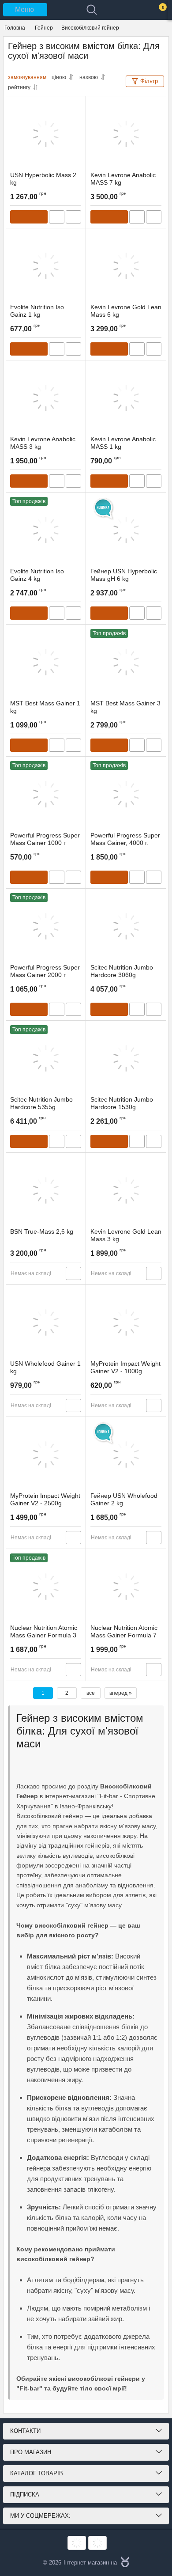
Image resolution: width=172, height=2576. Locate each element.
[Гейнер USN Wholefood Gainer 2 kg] (126, 1455)
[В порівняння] (73, 217)
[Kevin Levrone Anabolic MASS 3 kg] (46, 398)
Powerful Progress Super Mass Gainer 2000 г (45, 971)
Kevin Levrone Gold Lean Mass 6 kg (126, 311)
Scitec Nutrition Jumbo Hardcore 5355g (41, 1103)
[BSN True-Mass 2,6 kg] (46, 1190)
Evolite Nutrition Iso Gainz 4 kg (37, 575)
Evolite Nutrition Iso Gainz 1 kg (37, 311)
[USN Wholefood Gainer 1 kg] (46, 1322)
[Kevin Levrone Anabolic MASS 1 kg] (126, 398)
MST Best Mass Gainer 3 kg (125, 707)
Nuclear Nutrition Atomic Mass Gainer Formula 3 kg (44, 1635)
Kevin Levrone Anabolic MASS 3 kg (43, 443)
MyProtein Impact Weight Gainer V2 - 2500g (45, 1499)
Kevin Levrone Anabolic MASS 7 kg (123, 179)
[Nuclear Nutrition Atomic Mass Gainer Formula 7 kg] (126, 1587)
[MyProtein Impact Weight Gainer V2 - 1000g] (126, 1322)
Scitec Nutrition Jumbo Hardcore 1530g (122, 1103)
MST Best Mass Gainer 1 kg (45, 707)
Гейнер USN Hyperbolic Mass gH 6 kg (124, 575)
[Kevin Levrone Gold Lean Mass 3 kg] (126, 1190)
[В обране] (75, 106)
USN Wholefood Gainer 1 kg (45, 1367)
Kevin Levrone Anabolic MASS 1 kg (123, 443)
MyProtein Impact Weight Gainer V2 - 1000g (125, 1367)
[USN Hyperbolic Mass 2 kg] (46, 134)
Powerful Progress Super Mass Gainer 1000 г (45, 839)
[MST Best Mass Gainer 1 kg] (46, 662)
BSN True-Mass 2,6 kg (42, 1231)
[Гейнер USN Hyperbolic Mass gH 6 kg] (126, 530)
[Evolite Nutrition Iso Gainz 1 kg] (46, 266)
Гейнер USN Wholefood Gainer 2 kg (124, 1499)
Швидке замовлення (57, 217)
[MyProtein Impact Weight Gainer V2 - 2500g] (46, 1455)
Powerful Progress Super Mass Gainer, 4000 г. (125, 839)
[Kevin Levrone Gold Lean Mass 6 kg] (126, 266)
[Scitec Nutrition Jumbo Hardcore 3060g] (126, 926)
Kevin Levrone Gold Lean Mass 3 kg (126, 1235)
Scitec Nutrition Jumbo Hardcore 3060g (122, 971)
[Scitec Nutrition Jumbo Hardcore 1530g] (126, 1058)
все (91, 1693)
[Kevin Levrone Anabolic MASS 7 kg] (126, 134)
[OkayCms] (124, 2563)
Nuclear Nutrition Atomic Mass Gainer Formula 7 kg (124, 1635)
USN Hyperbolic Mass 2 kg (43, 179)
